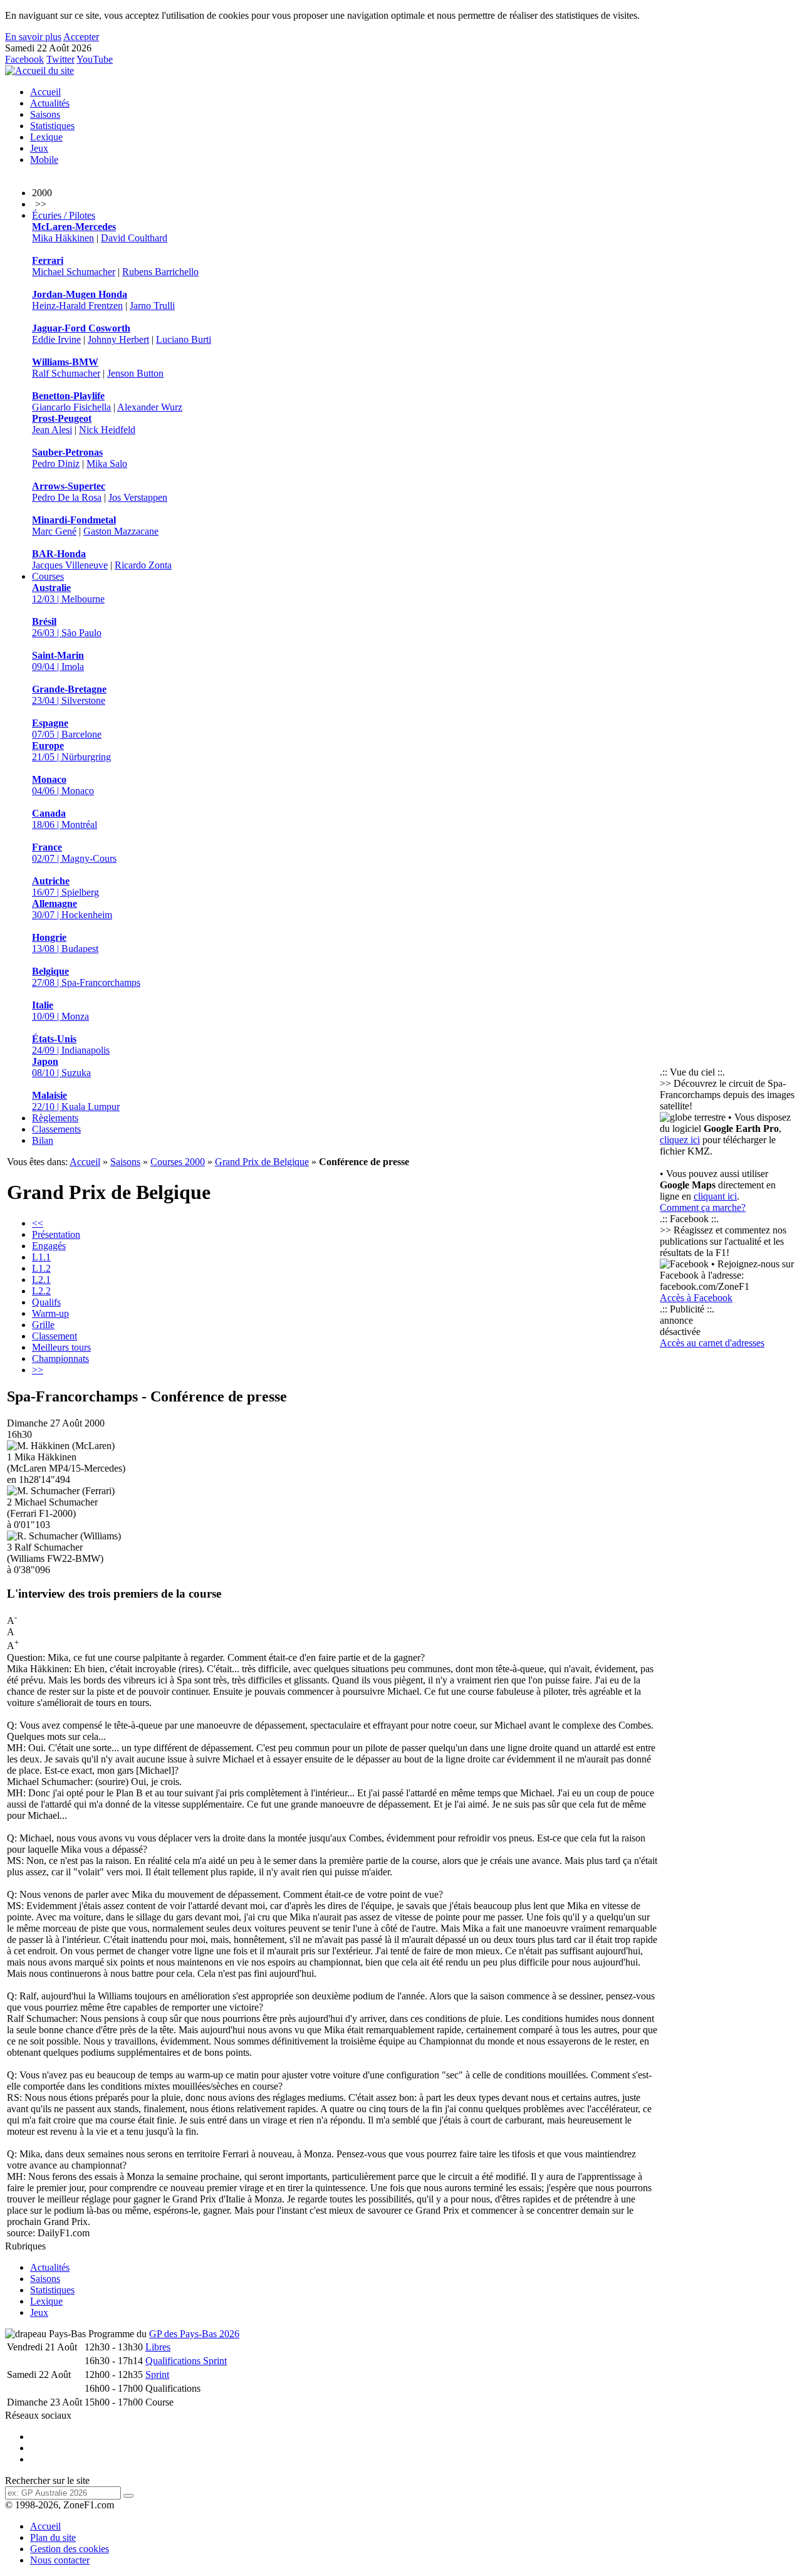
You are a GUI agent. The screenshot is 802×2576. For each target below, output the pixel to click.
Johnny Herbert (118, 339)
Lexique (46, 137)
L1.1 (41, 1257)
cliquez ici (680, 1140)
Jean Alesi (52, 430)
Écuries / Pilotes (64, 215)
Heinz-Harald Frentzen (77, 306)
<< (38, 1223)
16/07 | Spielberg (65, 887)
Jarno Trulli (152, 306)
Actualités (50, 103)
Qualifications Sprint (186, 2361)
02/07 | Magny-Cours (74, 853)
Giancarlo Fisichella (71, 407)
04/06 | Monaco (63, 785)
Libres (158, 2347)
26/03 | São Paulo (67, 627)
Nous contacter (60, 2560)
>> (38, 1370)
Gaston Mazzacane (121, 531)
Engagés (49, 1246)
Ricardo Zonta (143, 565)
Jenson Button (135, 373)
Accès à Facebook (696, 1298)
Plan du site (53, 2537)
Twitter (60, 59)
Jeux (39, 148)
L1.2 (41, 1268)
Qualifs (46, 1302)
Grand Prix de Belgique (262, 1162)
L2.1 (41, 1280)
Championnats (60, 1359)
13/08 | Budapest (65, 943)
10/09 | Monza (60, 1011)
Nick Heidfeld (107, 430)
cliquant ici (715, 1196)
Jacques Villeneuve (70, 565)
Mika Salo (107, 463)
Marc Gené (54, 531)
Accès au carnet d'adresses (712, 1343)
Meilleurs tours (61, 1347)
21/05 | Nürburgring (71, 751)
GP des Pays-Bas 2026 (194, 2334)
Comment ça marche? (703, 1207)
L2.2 (41, 1291)
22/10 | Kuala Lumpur (76, 1101)
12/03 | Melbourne (68, 593)
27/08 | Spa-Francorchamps (86, 977)
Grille (43, 1325)
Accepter (81, 37)
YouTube (95, 59)
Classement (55, 1336)
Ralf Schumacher (66, 373)
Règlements (55, 1118)
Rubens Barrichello (160, 272)
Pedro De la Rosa (67, 497)
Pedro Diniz (56, 463)
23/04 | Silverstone (69, 695)
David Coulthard (134, 238)
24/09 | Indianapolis (71, 1045)
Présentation (56, 1234)
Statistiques (52, 126)
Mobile (44, 160)
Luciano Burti (184, 339)
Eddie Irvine (56, 339)
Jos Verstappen (138, 497)
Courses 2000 (178, 1162)
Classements (56, 1129)
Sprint (157, 2374)
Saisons (45, 114)
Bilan (43, 1140)
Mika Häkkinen (63, 238)
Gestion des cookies (70, 2549)
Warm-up (50, 1313)
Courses (48, 576)
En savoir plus (33, 37)
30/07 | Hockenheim (72, 909)
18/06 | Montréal (65, 819)
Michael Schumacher (74, 272)
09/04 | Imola (58, 661)
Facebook (24, 59)
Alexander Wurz (150, 407)
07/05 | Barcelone (67, 729)
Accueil (45, 92)
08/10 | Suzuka (61, 1067)
